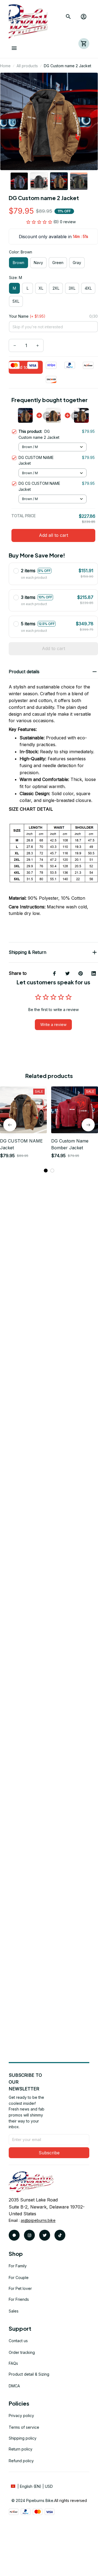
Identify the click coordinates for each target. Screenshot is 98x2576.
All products (27, 66)
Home (5, 66)
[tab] (46, 1171)
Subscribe (49, 2153)
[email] (38, 2220)
